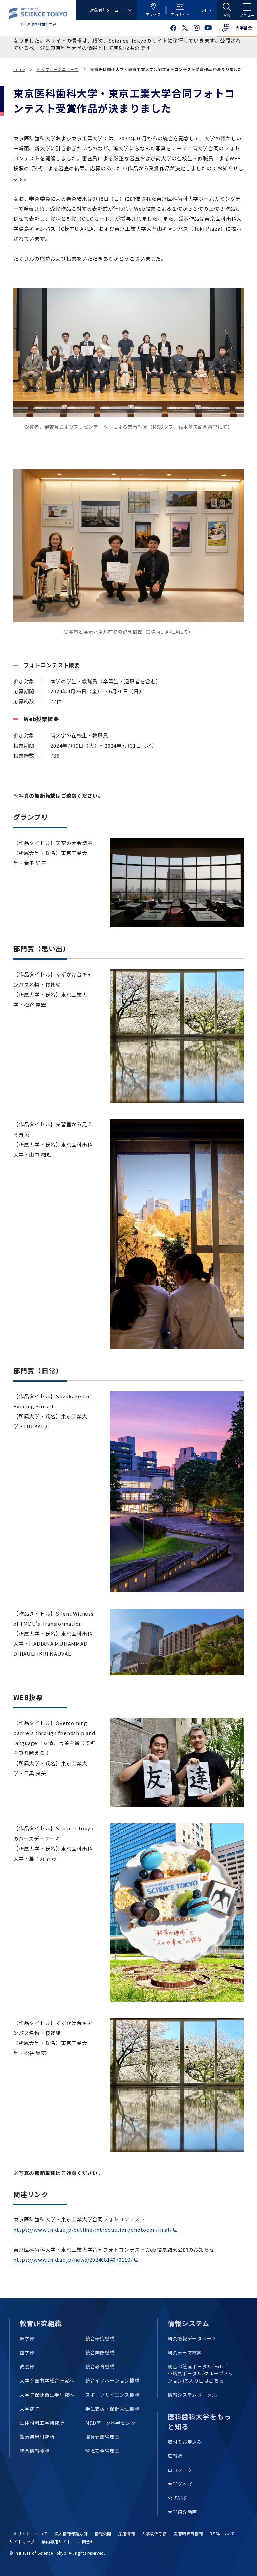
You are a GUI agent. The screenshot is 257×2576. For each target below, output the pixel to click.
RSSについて (222, 2534)
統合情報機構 (34, 2451)
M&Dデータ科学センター (113, 2423)
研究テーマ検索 (185, 2352)
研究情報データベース (192, 2338)
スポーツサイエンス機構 (112, 2395)
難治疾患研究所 (37, 2437)
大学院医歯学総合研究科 (47, 2380)
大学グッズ (180, 2484)
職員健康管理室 (103, 2437)
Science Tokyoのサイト (138, 40)
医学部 (27, 2338)
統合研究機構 (100, 2338)
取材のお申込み (185, 2442)
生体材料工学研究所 (42, 2423)
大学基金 (244, 28)
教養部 (27, 2366)
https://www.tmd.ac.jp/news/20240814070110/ (73, 2259)
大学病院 (30, 2409)
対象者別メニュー (107, 10)
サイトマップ (22, 2541)
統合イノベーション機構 (112, 2380)
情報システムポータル (192, 2395)
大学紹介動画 (182, 2512)
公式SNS (177, 2498)
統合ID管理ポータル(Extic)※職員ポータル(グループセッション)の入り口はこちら (200, 2373)
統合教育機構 (100, 2366)
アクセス (153, 14)
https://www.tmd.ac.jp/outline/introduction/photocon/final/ (93, 2229)
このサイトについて (28, 2534)
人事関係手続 (154, 2534)
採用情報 (126, 2534)
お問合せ (86, 2541)
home (19, 69)
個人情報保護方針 (71, 2534)
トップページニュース (57, 69)
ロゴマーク (180, 2470)
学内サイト (180, 14)
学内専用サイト (56, 2541)
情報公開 (103, 2534)
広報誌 (175, 2456)
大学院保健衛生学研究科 (47, 2395)
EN (204, 10)
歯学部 (27, 2352)
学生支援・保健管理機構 (112, 2409)
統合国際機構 (100, 2352)
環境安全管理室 (103, 2451)
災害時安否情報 (188, 2534)
